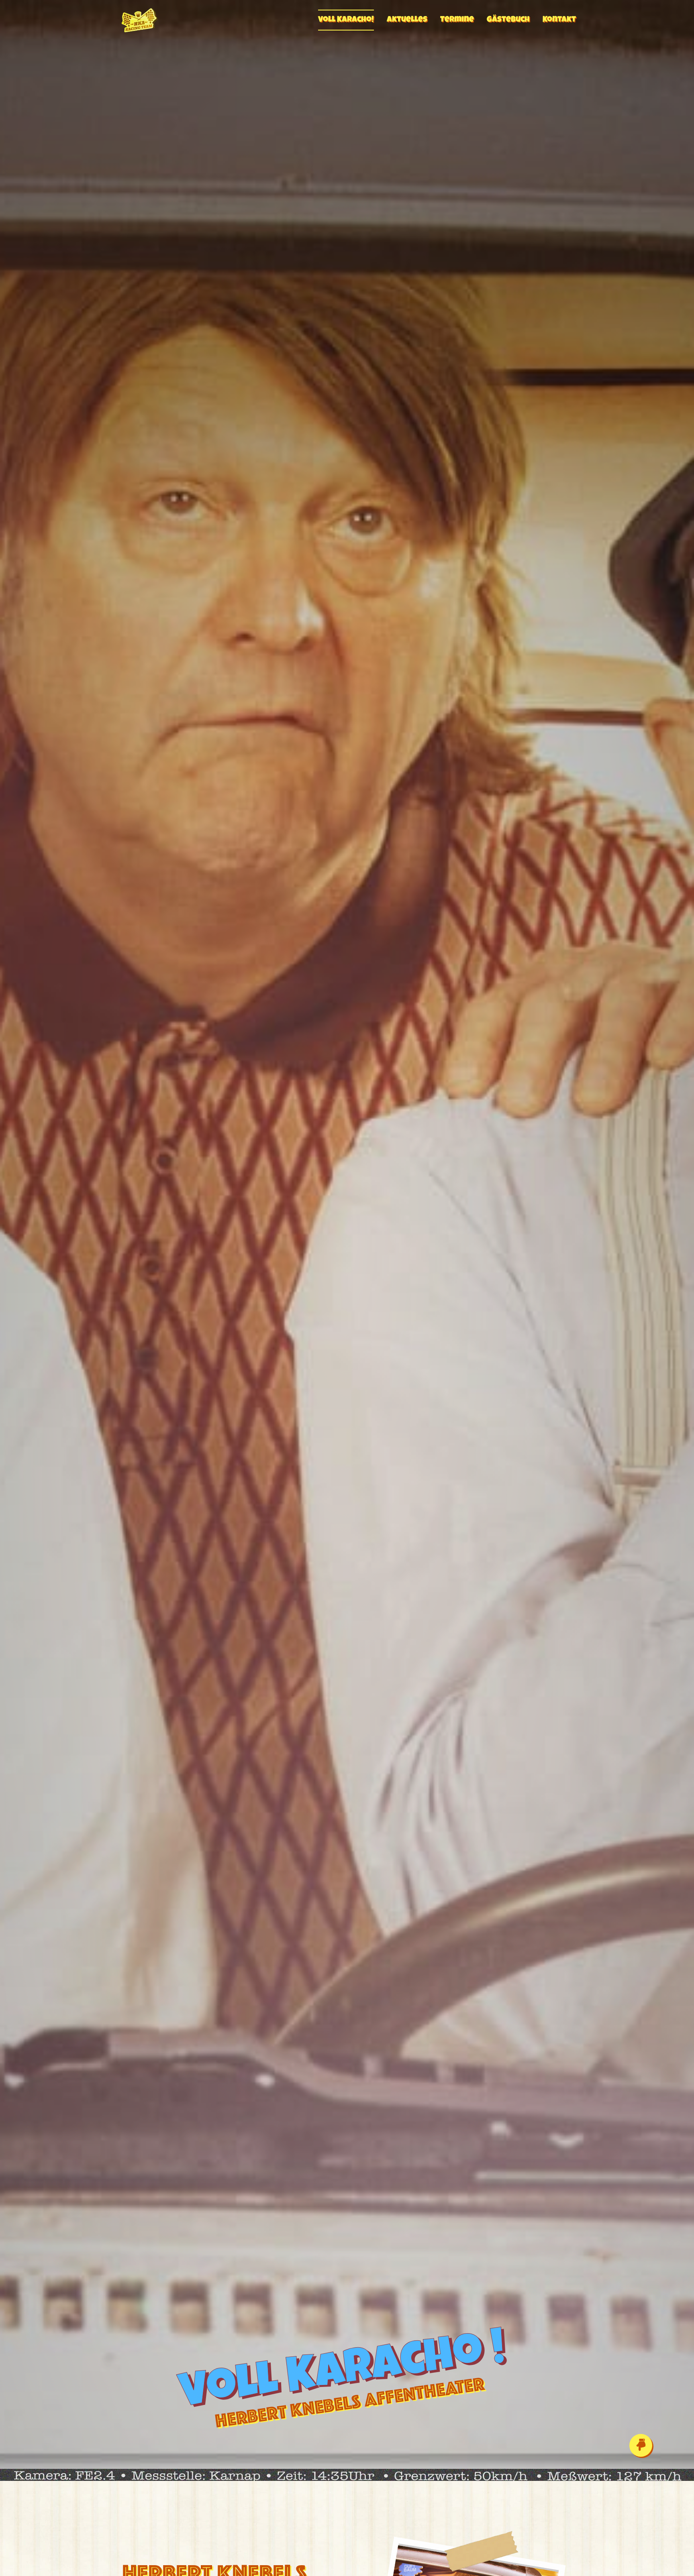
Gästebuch (508, 20)
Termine (457, 20)
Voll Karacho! (346, 20)
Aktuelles (407, 20)
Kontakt (559, 20)
